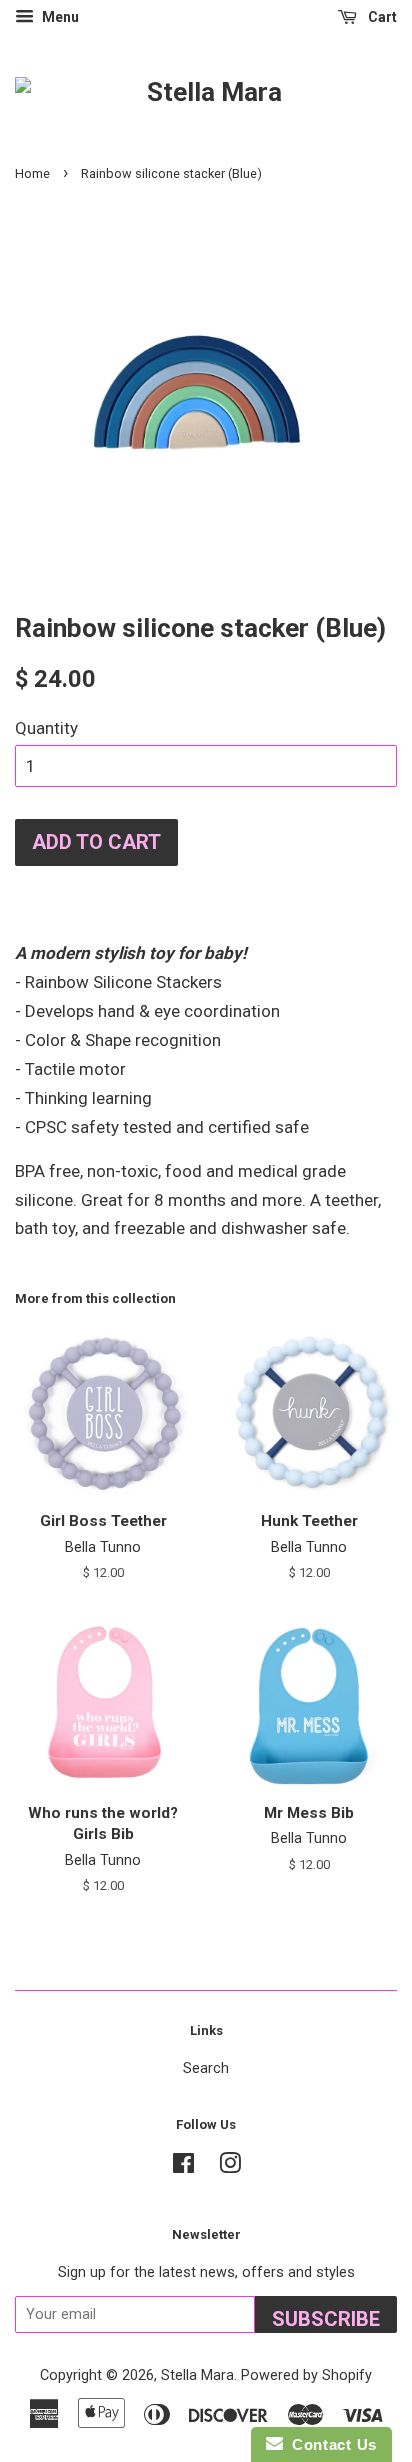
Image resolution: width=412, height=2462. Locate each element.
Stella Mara (197, 2375)
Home (32, 173)
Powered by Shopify (306, 2375)
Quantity (46, 728)
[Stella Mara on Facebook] (183, 2167)
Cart (381, 17)
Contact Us (330, 2444)
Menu (59, 17)
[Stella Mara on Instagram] (230, 2167)
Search (206, 2068)
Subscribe (326, 2319)
